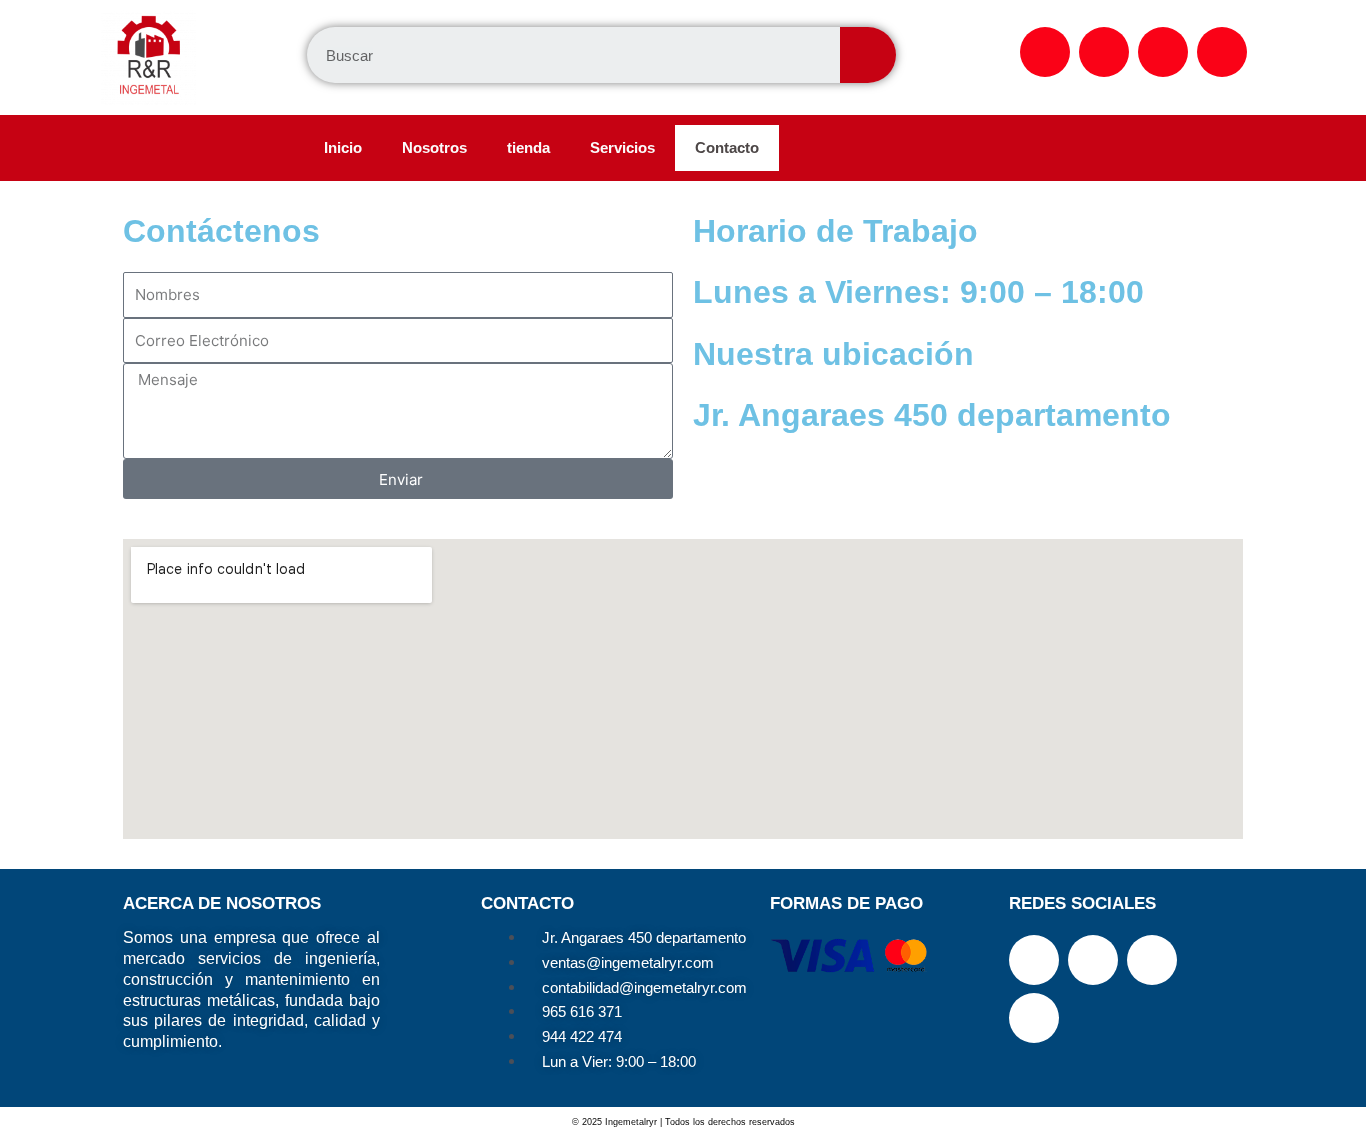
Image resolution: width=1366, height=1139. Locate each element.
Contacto (727, 147)
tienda (528, 147)
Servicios (622, 147)
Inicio (343, 147)
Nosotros (434, 147)
